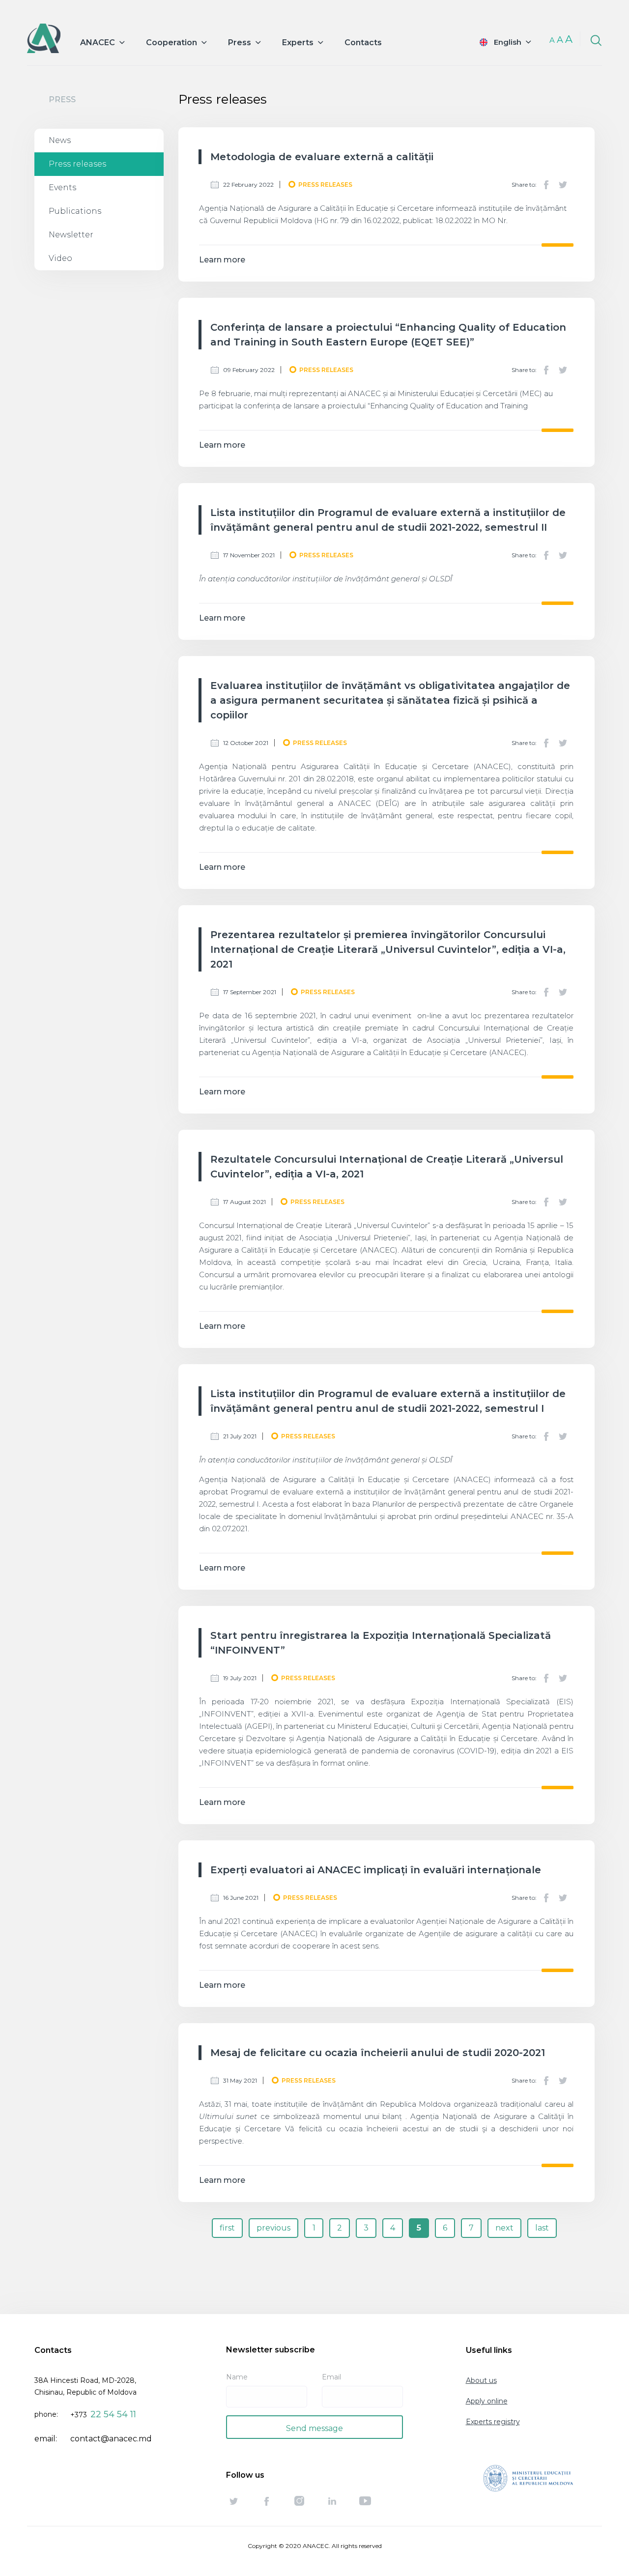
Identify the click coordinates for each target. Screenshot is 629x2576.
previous (273, 2228)
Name (237, 2377)
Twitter (563, 185)
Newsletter (71, 235)
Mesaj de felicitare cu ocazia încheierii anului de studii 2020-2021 (378, 2053)
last (542, 2228)
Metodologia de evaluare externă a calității (322, 157)
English (508, 42)
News (60, 140)
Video (60, 258)
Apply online (487, 2401)
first (227, 2228)
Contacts (363, 43)
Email (331, 2377)
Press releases (77, 164)
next (504, 2228)
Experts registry (493, 2422)
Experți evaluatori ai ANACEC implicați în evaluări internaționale (376, 1870)
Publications (75, 211)
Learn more (222, 260)
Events (62, 187)
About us (481, 2380)
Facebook (546, 185)
